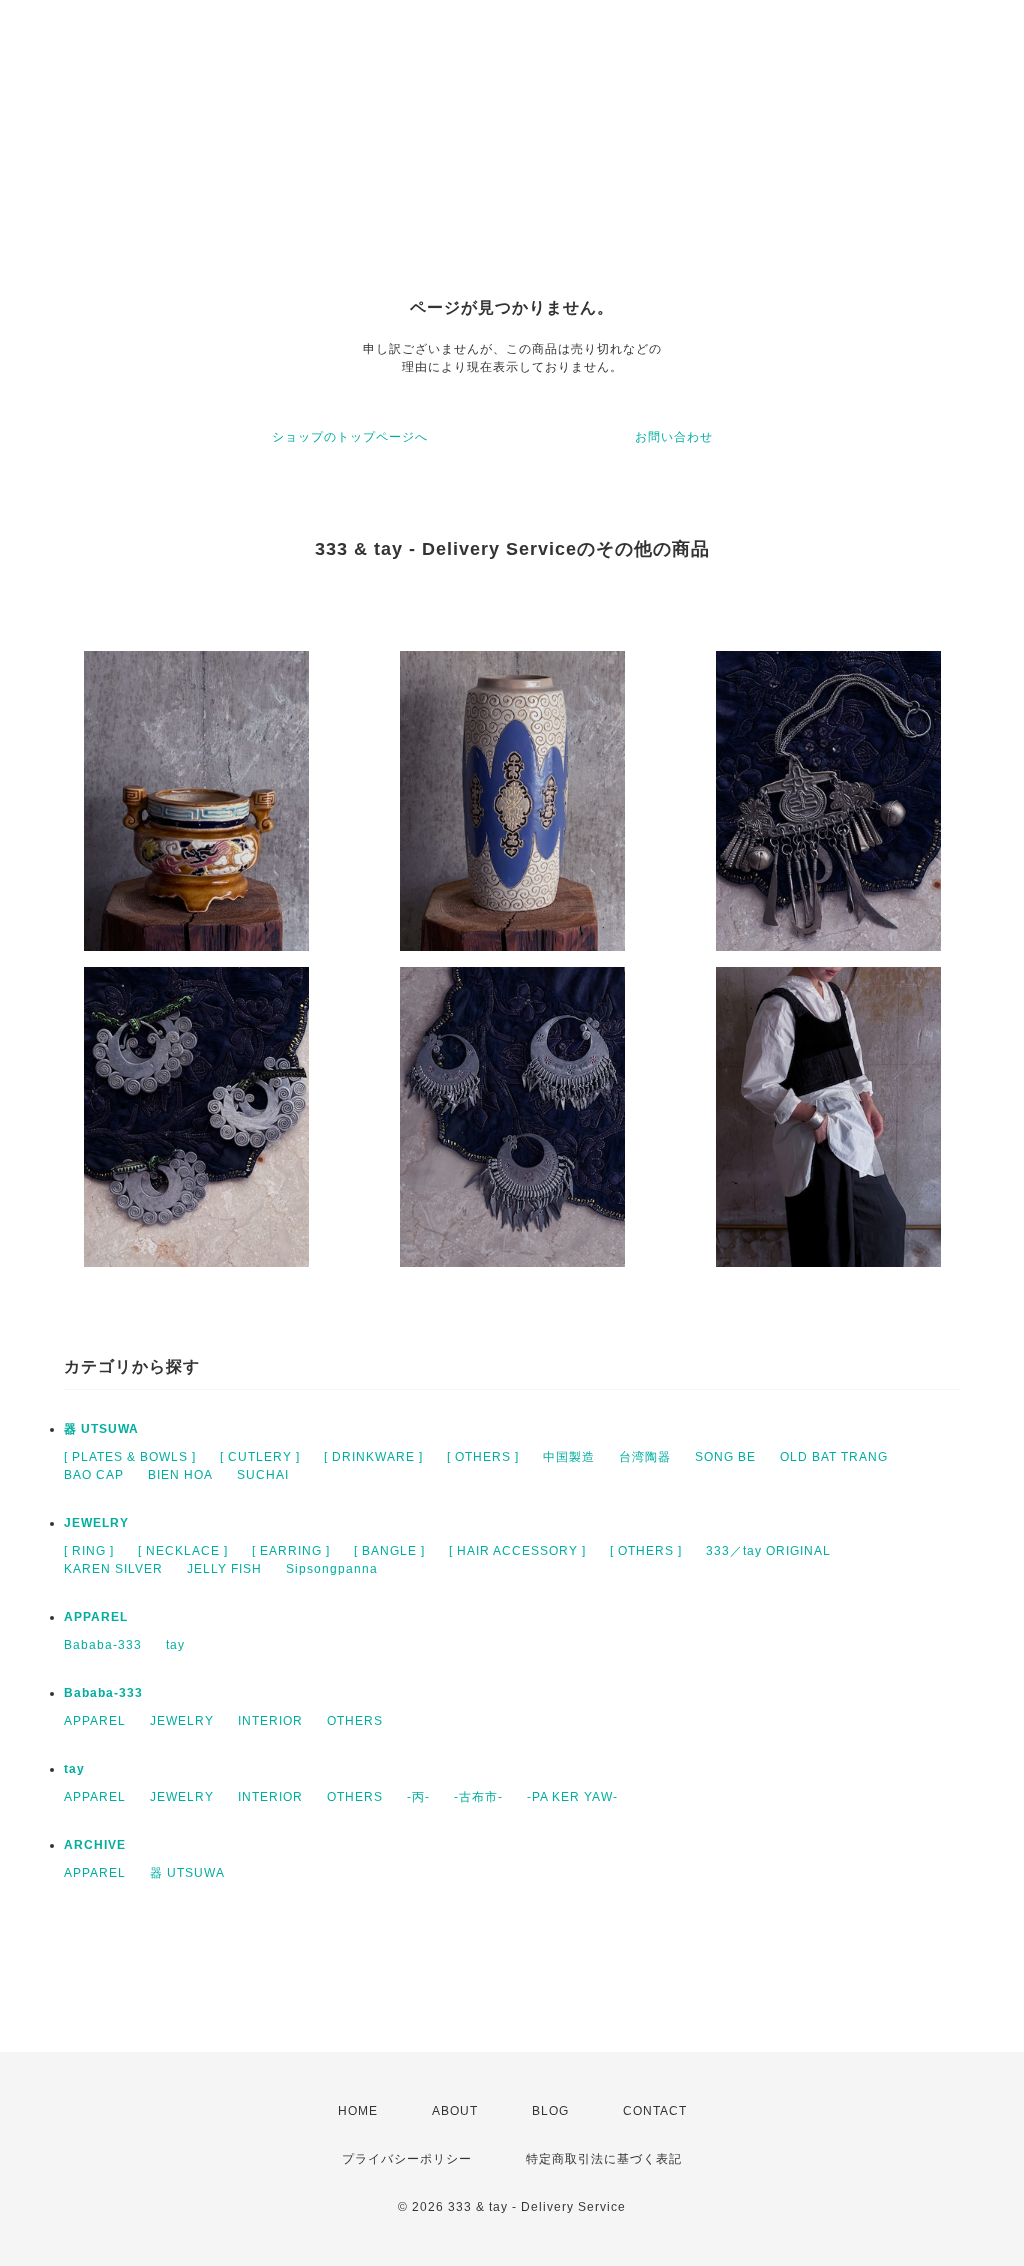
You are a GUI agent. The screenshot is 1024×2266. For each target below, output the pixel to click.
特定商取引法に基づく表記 (604, 2159)
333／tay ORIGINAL (768, 1551)
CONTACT (655, 2111)
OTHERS (355, 1721)
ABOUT (455, 2111)
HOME (358, 2111)
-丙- (418, 1797)
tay (175, 1645)
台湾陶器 (645, 1457)
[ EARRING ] (291, 1551)
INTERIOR (270, 1721)
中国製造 (569, 1457)
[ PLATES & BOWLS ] (130, 1457)
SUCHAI (263, 1475)
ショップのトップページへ (350, 437)
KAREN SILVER (113, 1569)
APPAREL (96, 1617)
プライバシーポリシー (407, 2159)
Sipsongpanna (332, 1569)
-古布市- (478, 1797)
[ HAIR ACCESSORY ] (517, 1551)
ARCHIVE (95, 1845)
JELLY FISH (224, 1569)
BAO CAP (94, 1475)
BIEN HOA (180, 1475)
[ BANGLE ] (389, 1551)
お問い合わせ (674, 437)
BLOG (550, 2111)
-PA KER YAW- (572, 1797)
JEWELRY (96, 1523)
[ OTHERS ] (483, 1457)
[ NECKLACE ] (183, 1551)
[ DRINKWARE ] (373, 1457)
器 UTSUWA (101, 1429)
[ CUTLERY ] (260, 1457)
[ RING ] (89, 1551)
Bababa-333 (103, 1645)
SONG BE (725, 1457)
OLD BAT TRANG (834, 1457)
